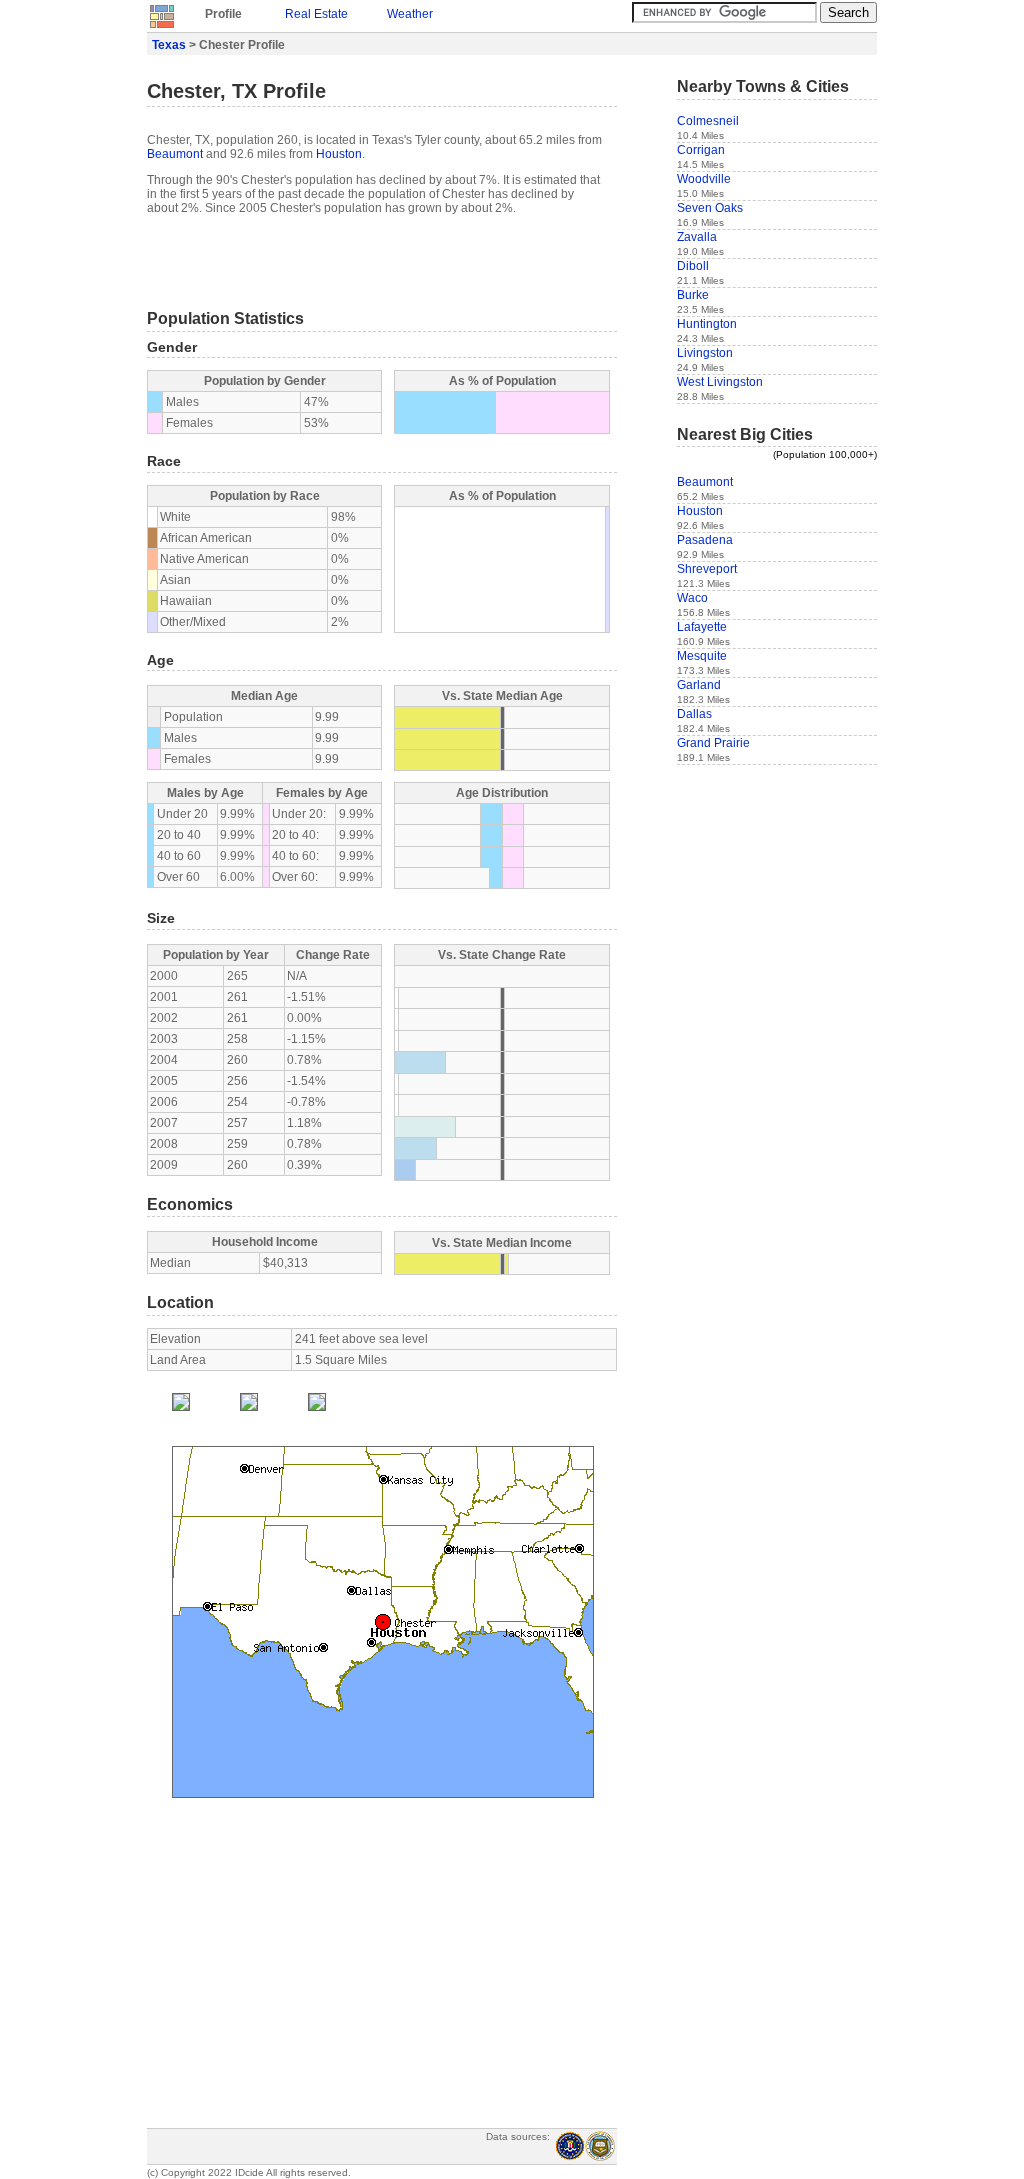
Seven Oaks (710, 208)
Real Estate (316, 14)
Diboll (693, 266)
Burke (693, 295)
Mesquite (702, 656)
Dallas (694, 714)
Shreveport (707, 569)
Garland (699, 685)
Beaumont (175, 154)
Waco (692, 598)
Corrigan (701, 150)
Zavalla (697, 237)
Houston (339, 154)
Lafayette (702, 627)
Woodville (704, 179)
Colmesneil (708, 121)
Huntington (707, 324)
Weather (410, 14)
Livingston (705, 353)
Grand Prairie (713, 743)
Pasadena (705, 540)
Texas (169, 45)
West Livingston (720, 382)
